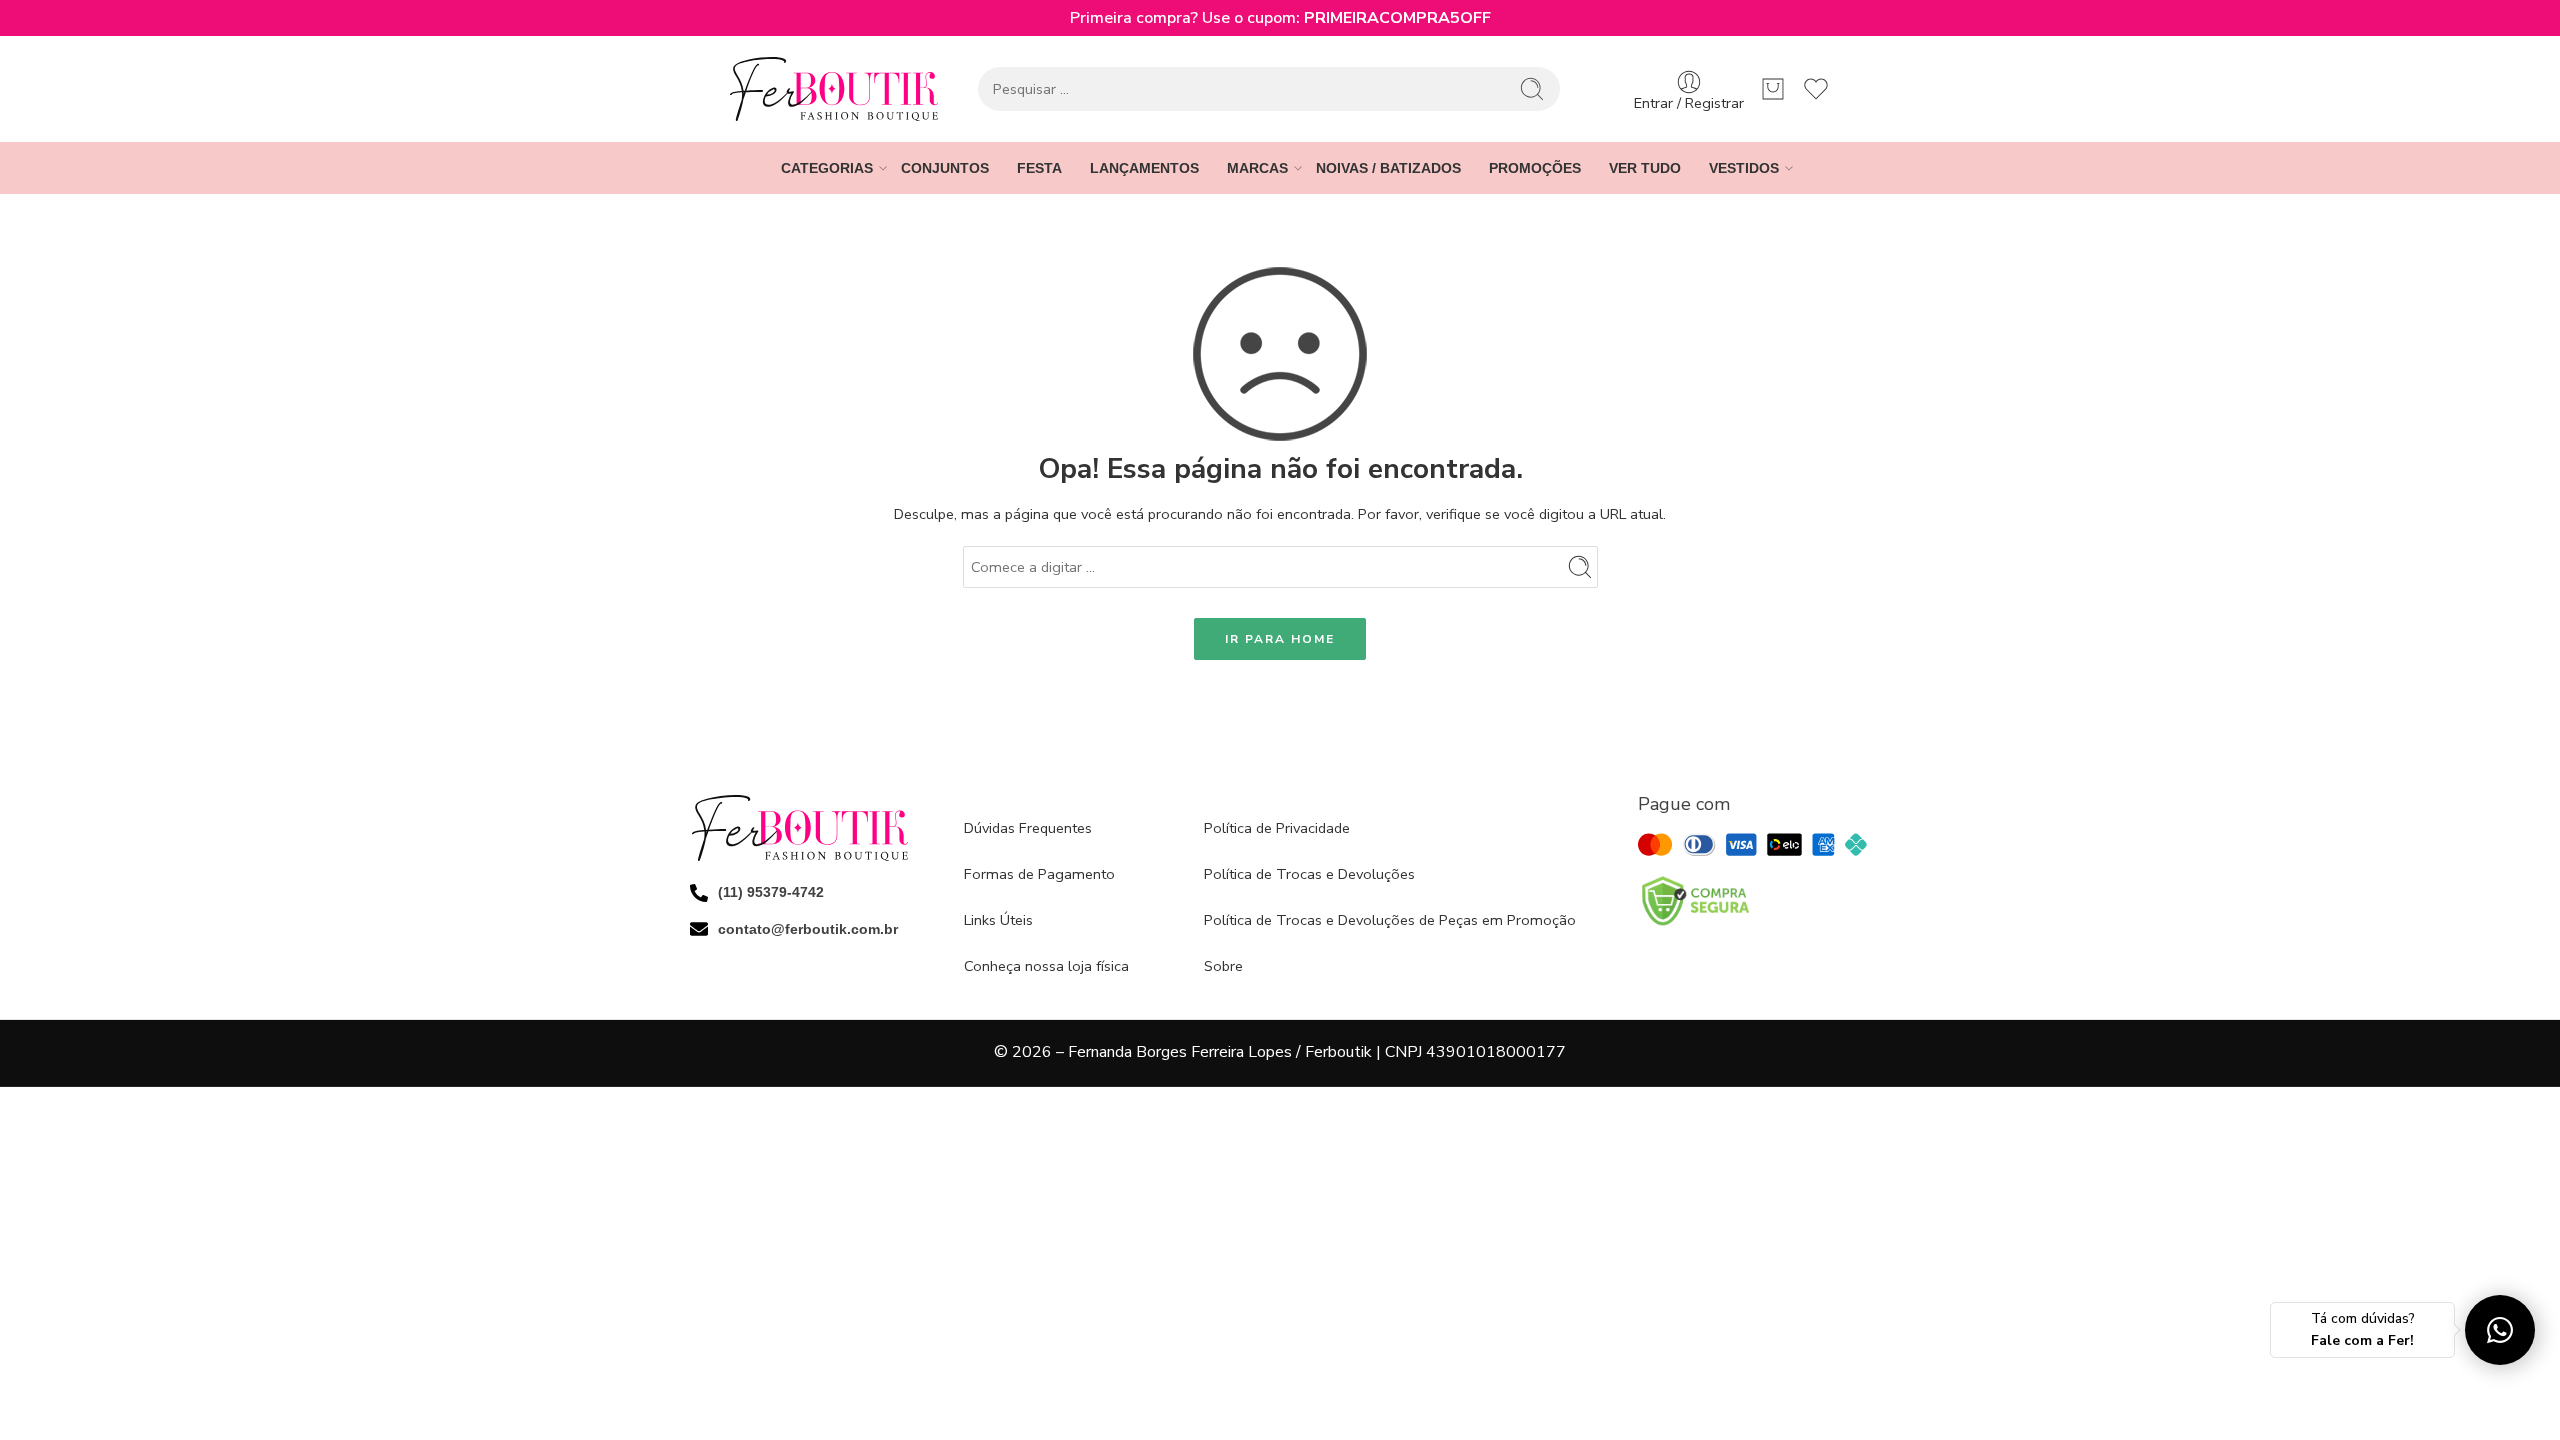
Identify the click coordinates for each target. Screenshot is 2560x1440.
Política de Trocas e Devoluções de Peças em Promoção (1390, 920)
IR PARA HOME (1280, 639)
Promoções (1535, 168)
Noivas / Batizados (1388, 168)
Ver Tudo (1645, 168)
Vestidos (1744, 168)
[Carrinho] (1773, 89)
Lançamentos (1144, 168)
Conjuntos (945, 168)
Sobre (1223, 966)
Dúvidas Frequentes (1028, 828)
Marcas (1257, 168)
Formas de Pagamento (1039, 874)
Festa (1039, 168)
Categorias (827, 168)
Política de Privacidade (1277, 828)
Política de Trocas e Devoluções (1309, 874)
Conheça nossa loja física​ (1046, 966)
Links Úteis (998, 920)
